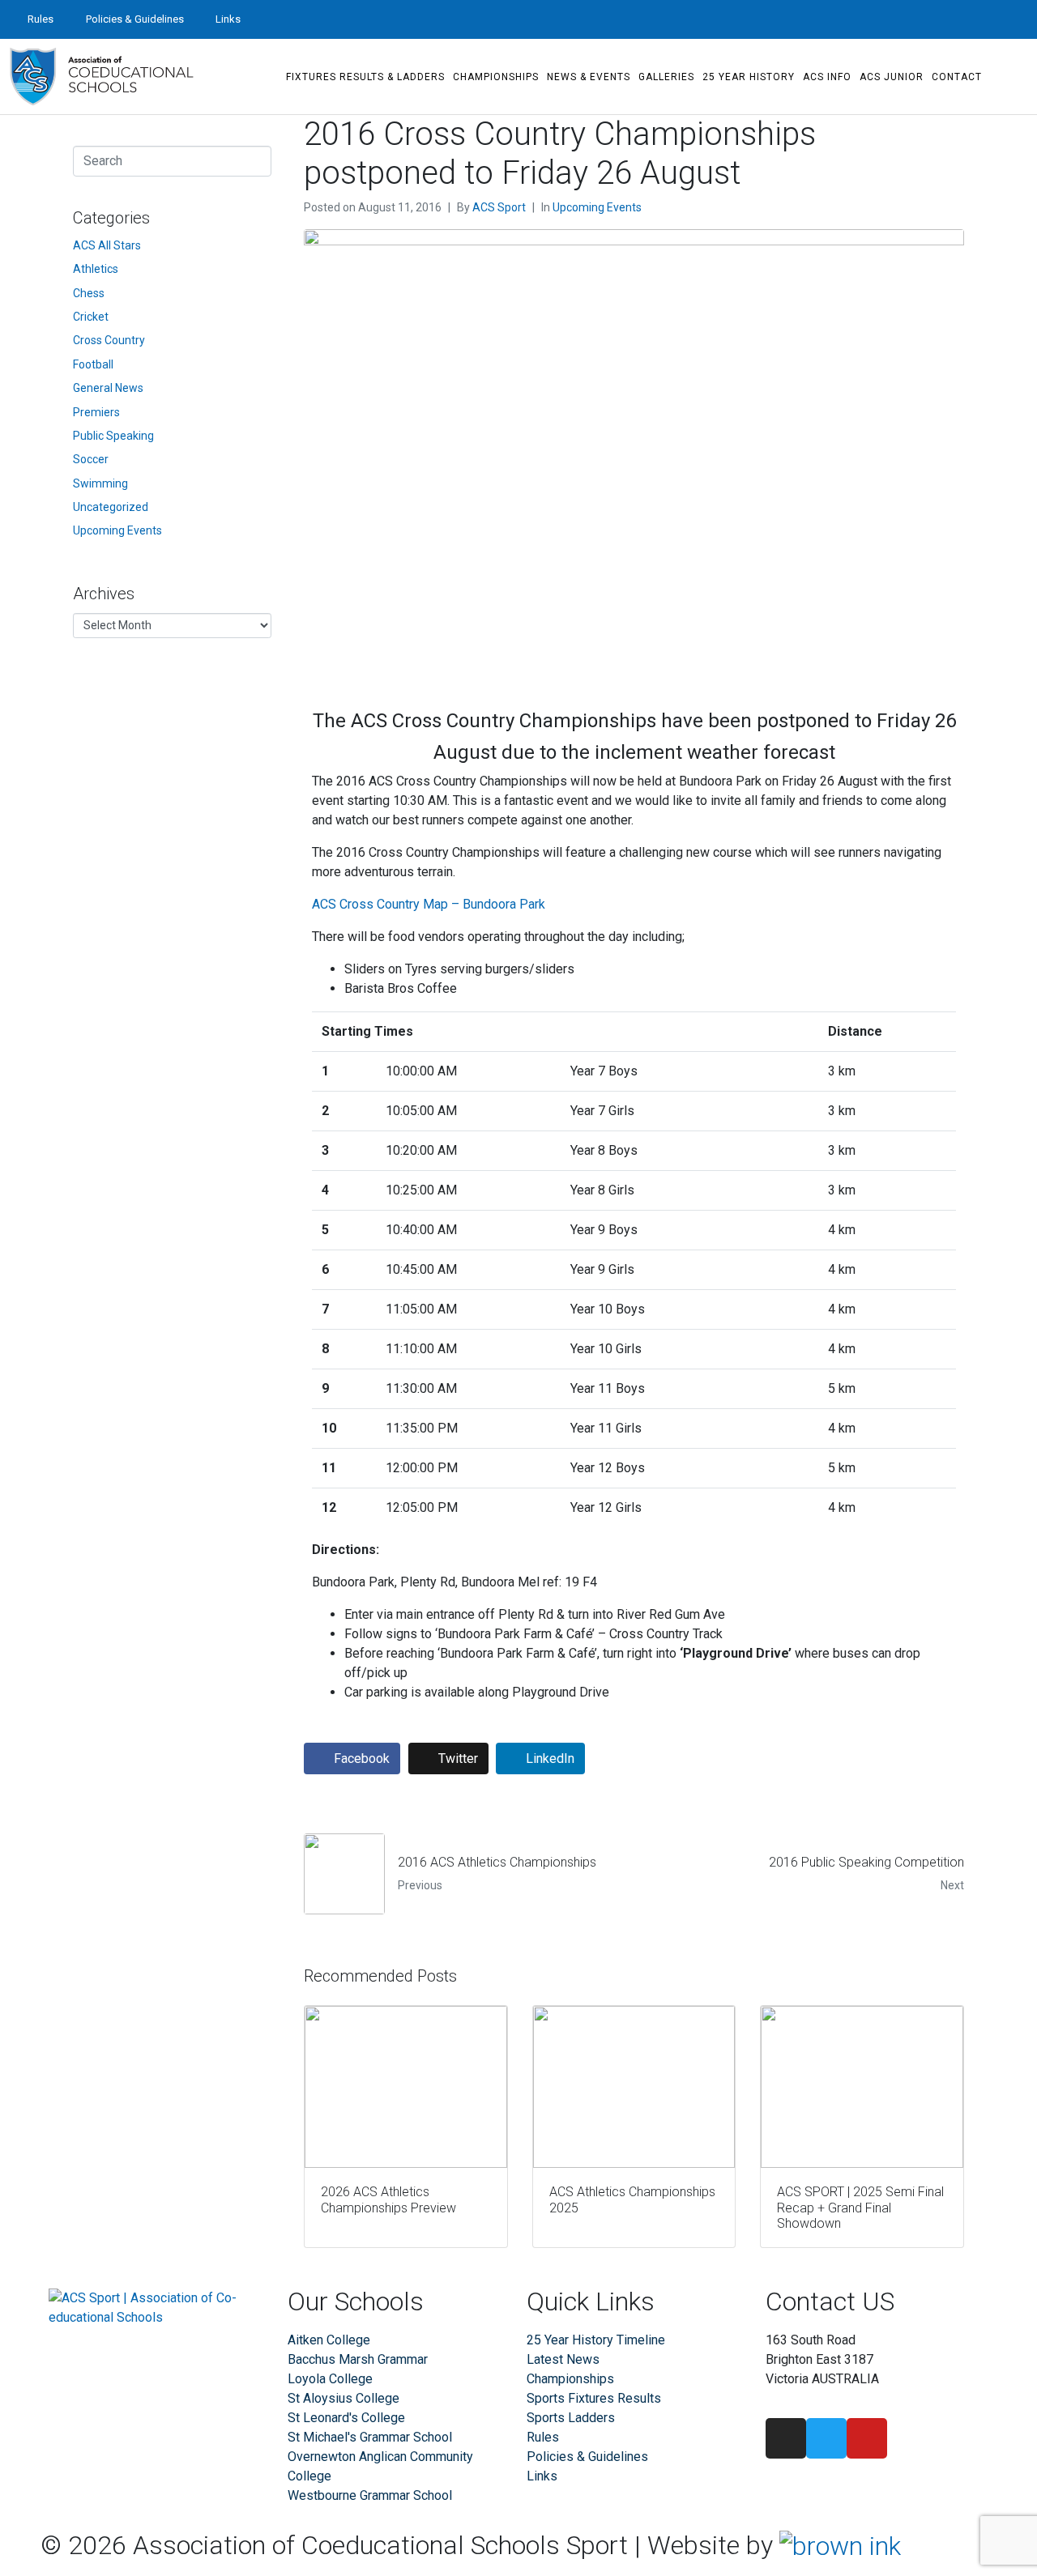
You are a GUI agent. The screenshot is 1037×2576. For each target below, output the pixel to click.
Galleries (666, 77)
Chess (89, 293)
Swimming (100, 483)
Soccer (91, 459)
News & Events (589, 77)
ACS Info (827, 77)
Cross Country (109, 340)
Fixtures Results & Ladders (365, 77)
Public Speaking (113, 436)
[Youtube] (1018, 19)
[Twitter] (988, 19)
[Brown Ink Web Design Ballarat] (840, 2546)
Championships (496, 77)
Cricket (91, 317)
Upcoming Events (597, 207)
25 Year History (749, 77)
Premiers (96, 412)
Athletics (96, 269)
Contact (957, 77)
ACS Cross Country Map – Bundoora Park (429, 904)
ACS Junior (892, 77)
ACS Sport (499, 207)
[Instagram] (959, 19)
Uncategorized (111, 507)
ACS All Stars (107, 245)
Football (93, 364)
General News (108, 388)
